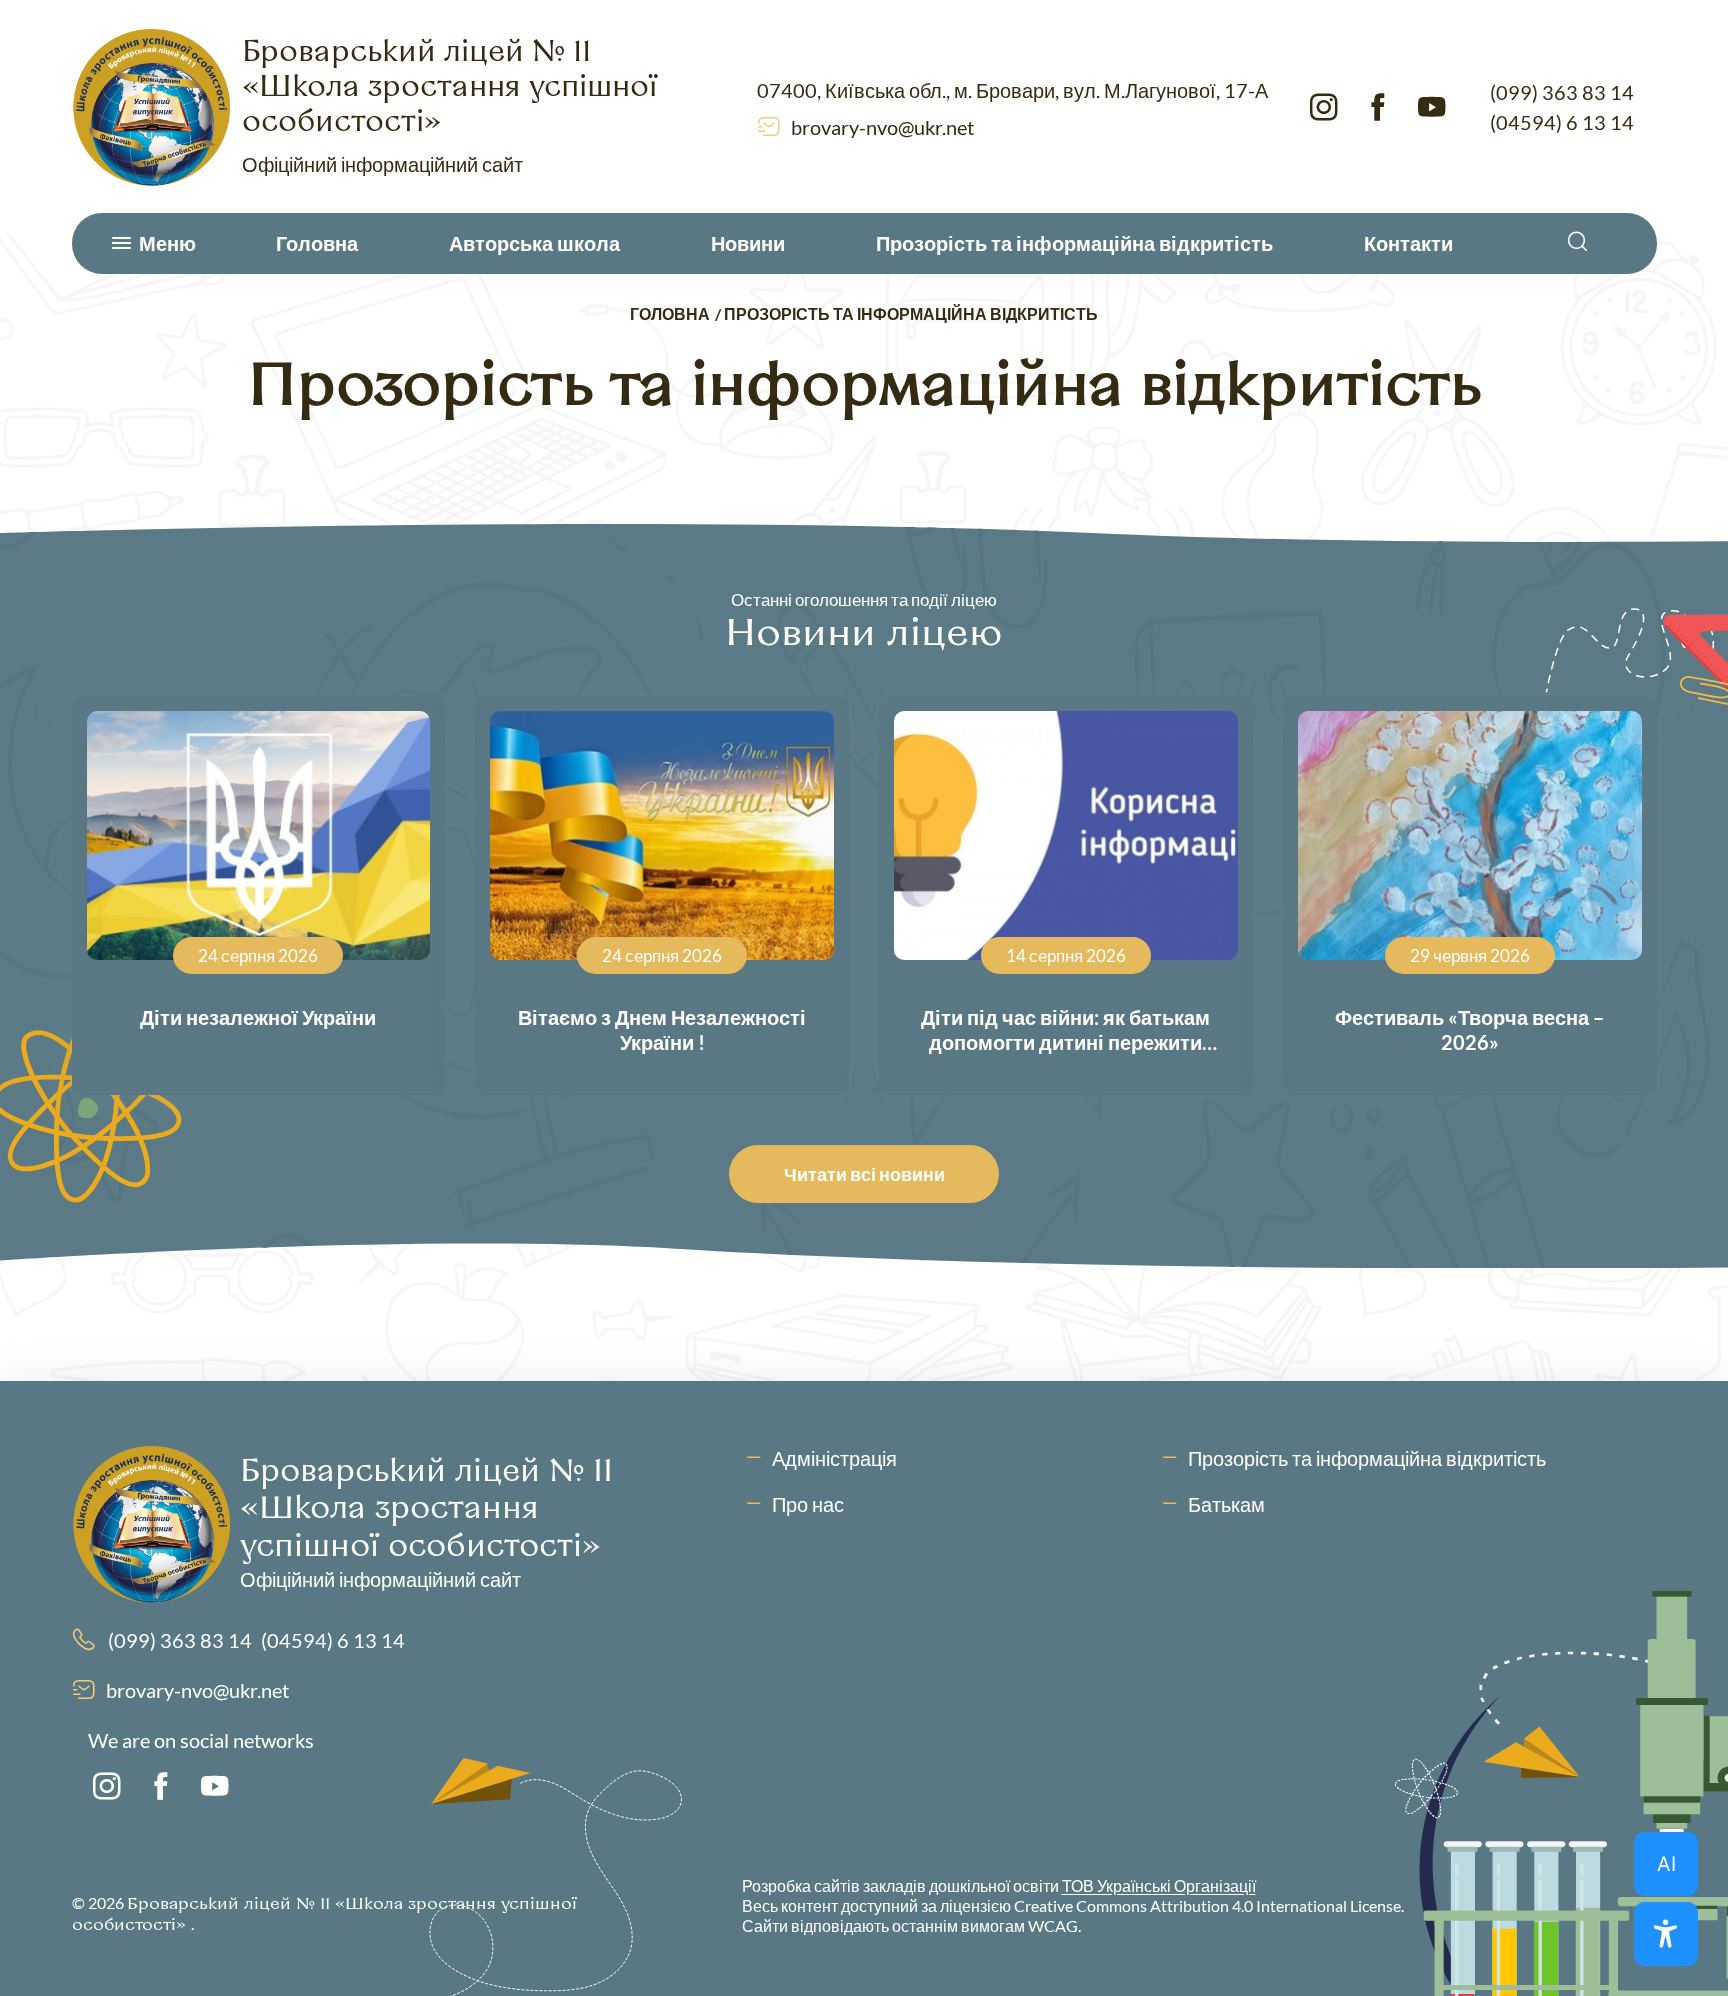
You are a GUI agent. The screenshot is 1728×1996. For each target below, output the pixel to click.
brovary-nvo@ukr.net (882, 127)
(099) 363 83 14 (1562, 92)
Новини (748, 243)
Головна (317, 243)
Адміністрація (834, 1458)
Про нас (808, 1504)
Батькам (1226, 1504)
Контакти (1408, 243)
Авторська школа (534, 243)
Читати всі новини (864, 1174)
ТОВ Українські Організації (1159, 1885)
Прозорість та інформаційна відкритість (1074, 243)
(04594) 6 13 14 (1562, 122)
